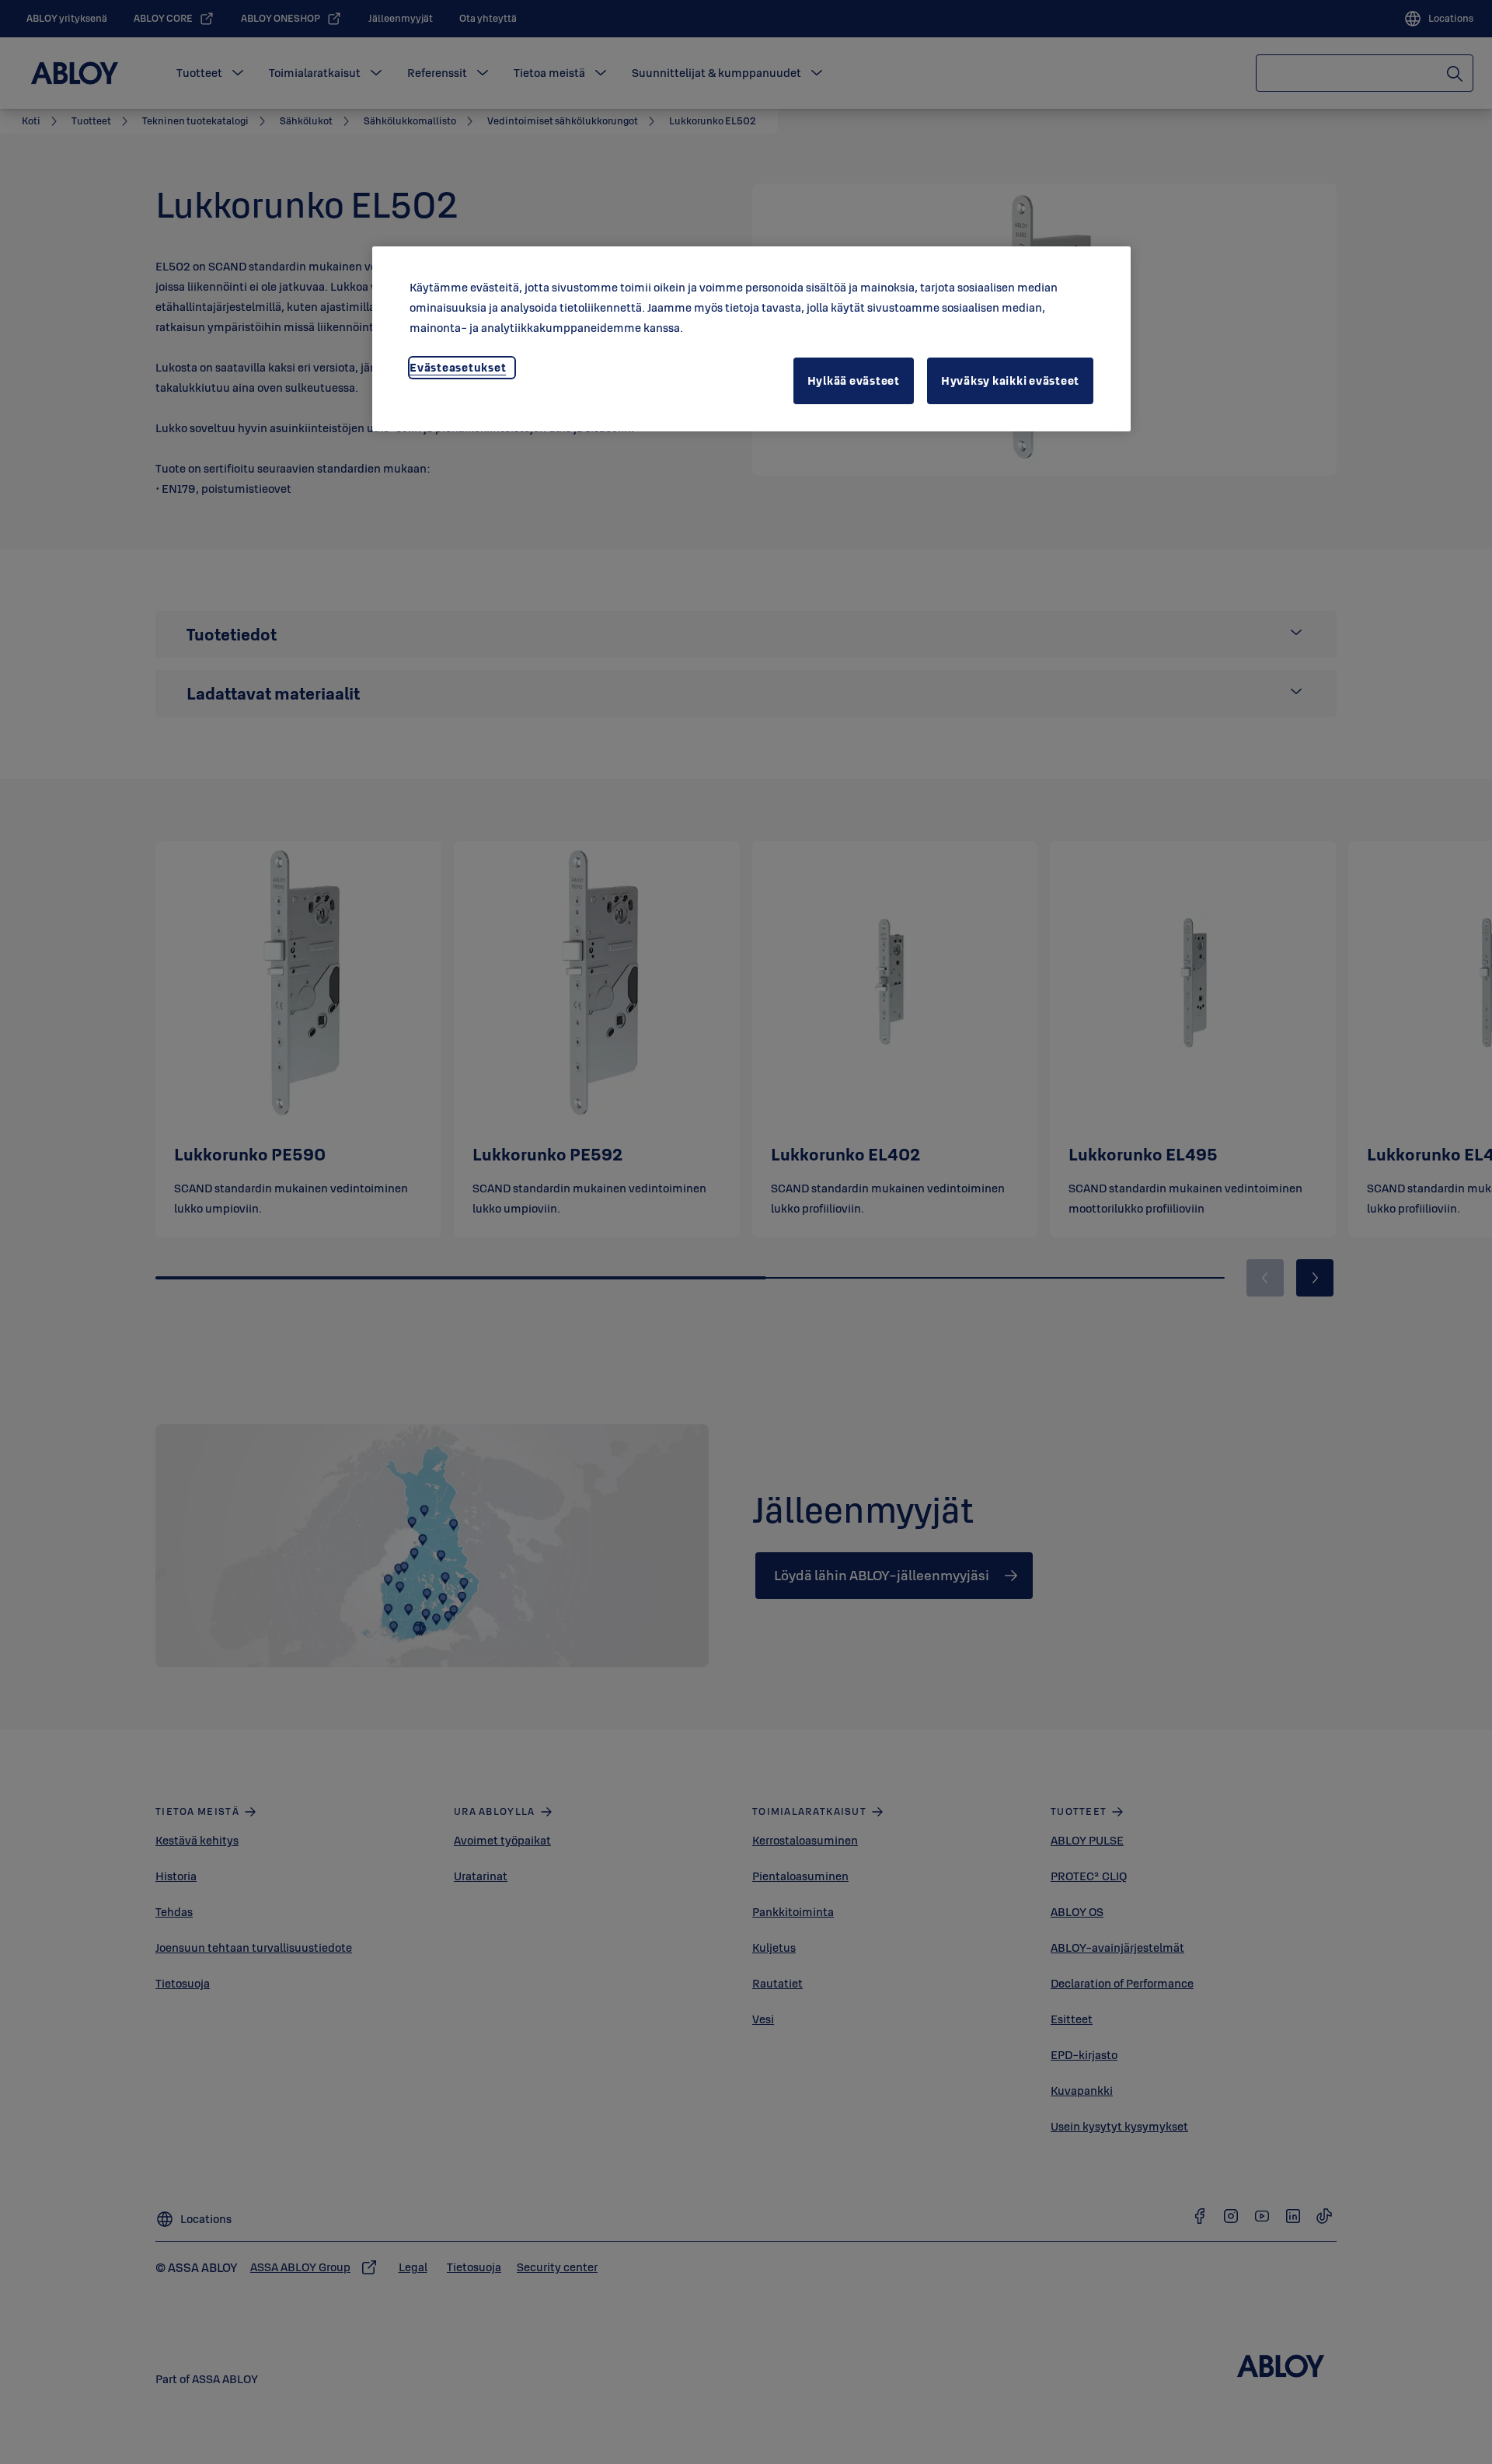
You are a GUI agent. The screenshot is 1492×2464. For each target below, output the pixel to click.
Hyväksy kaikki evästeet (1010, 380)
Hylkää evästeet (854, 380)
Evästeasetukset (458, 367)
